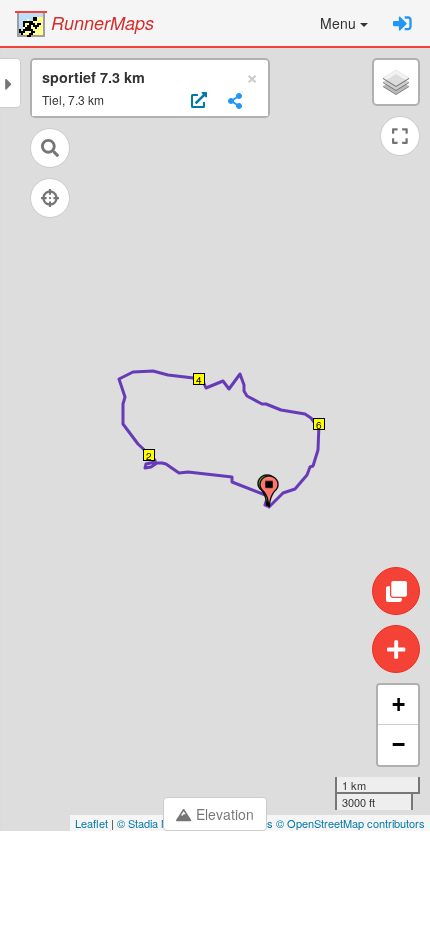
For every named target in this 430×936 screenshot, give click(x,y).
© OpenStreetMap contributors (350, 823)
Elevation (225, 814)
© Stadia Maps (152, 823)
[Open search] (50, 148)
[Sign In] (402, 23)
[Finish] (269, 491)
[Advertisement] (215, 886)
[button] (344, 23)
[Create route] (396, 649)
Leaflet (91, 823)
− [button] (398, 744)
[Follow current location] (50, 198)
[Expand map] (400, 136)
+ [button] (398, 704)
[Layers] (396, 82)
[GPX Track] (196, 101)
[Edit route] (396, 591)
